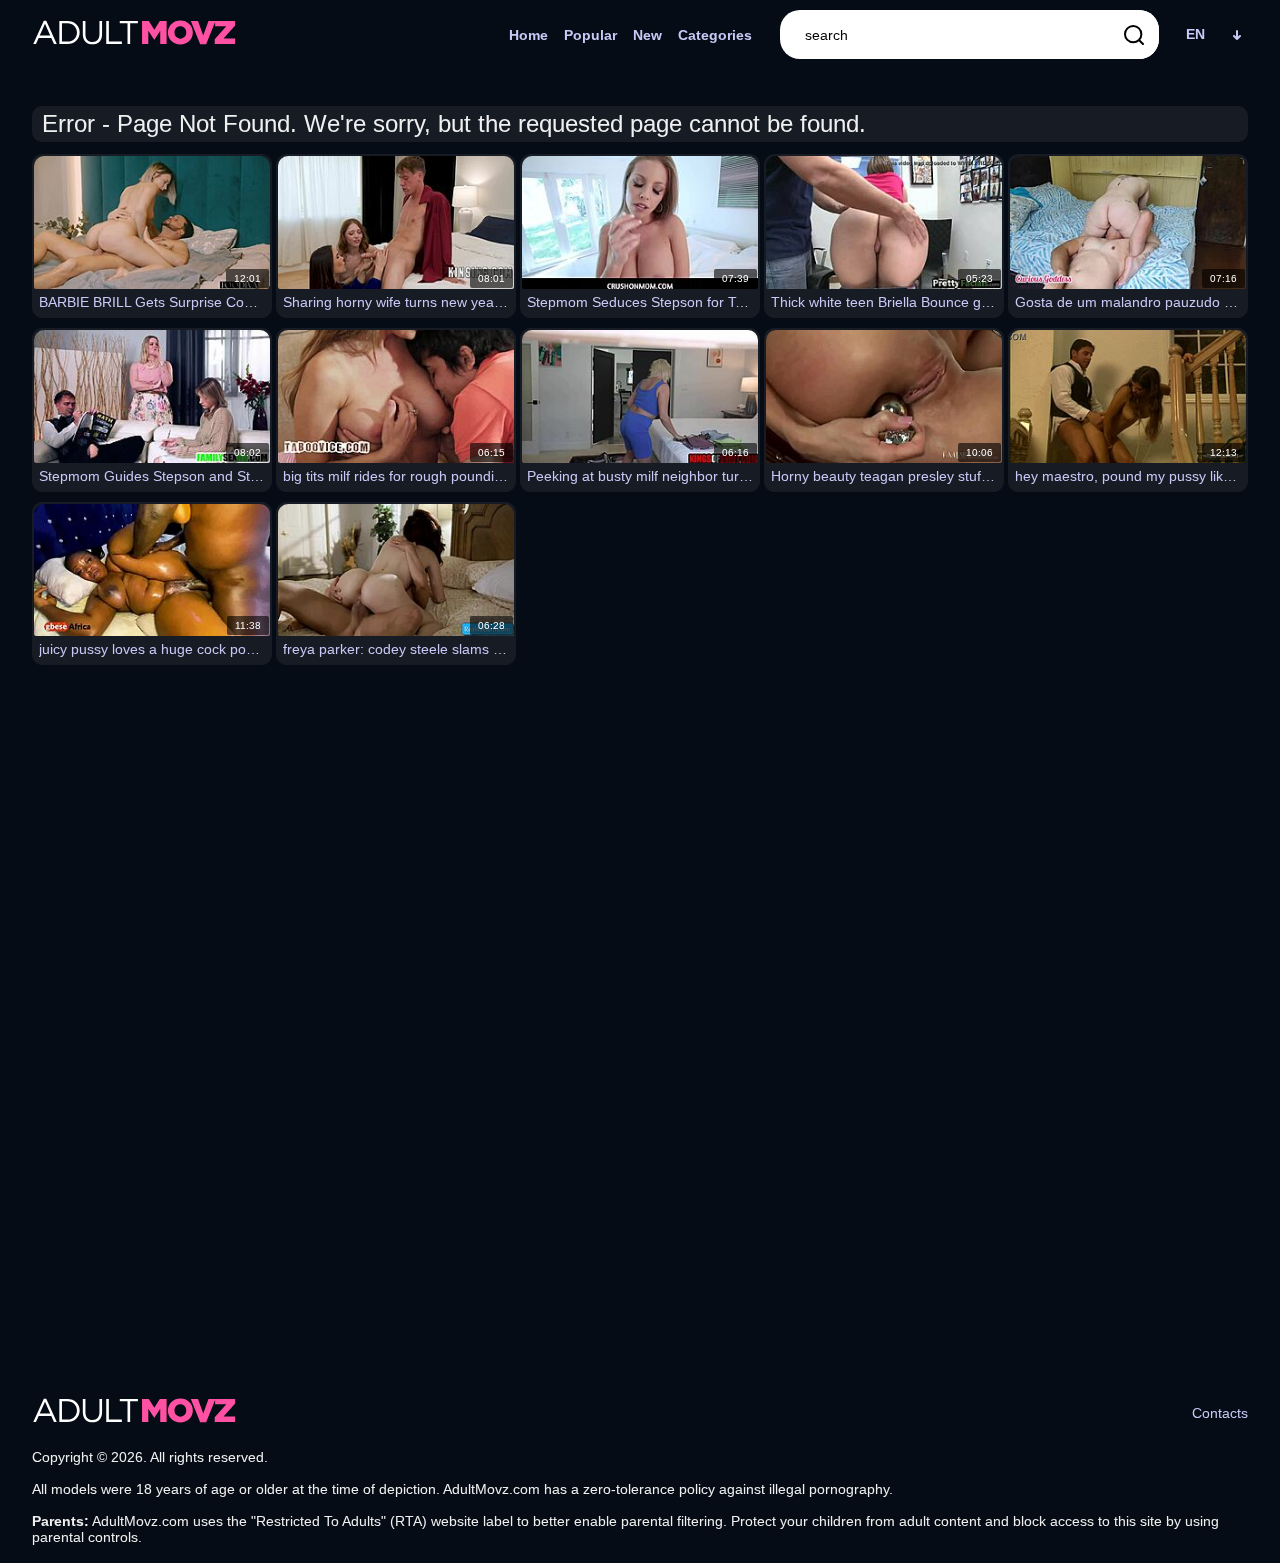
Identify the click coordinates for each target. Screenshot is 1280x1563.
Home (528, 35)
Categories (715, 35)
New (647, 35)
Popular (590, 35)
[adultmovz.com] (134, 1413)
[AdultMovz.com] (134, 35)
